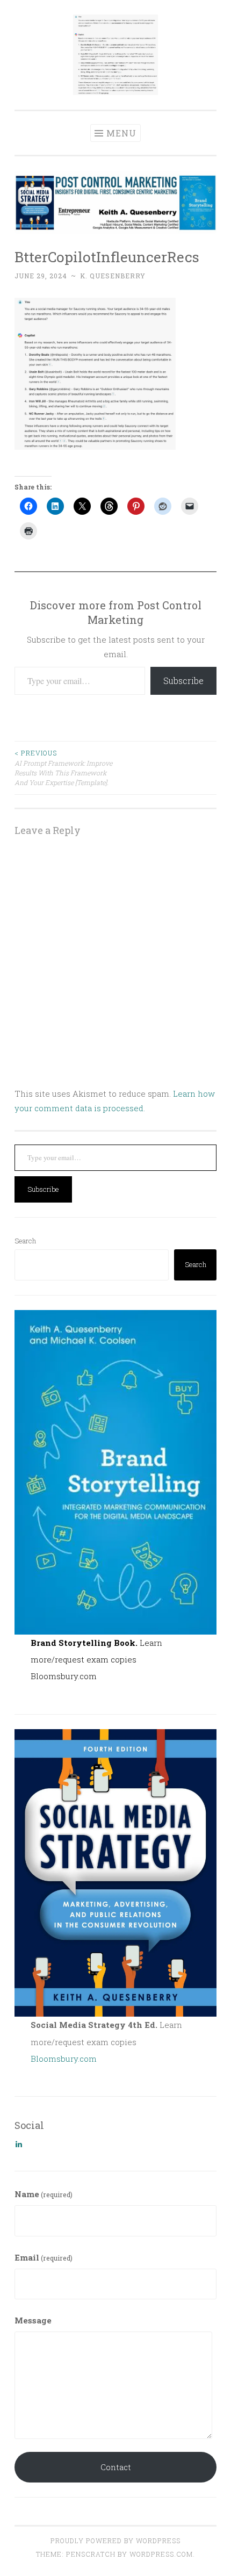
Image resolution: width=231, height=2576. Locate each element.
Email (44, 2257)
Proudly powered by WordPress (115, 2541)
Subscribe (183, 681)
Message (33, 2320)
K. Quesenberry (113, 276)
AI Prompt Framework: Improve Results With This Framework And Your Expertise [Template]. (63, 768)
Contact (116, 2467)
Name (44, 2194)
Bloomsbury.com (64, 1676)
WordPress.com (161, 2554)
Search (25, 1241)
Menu (121, 133)
